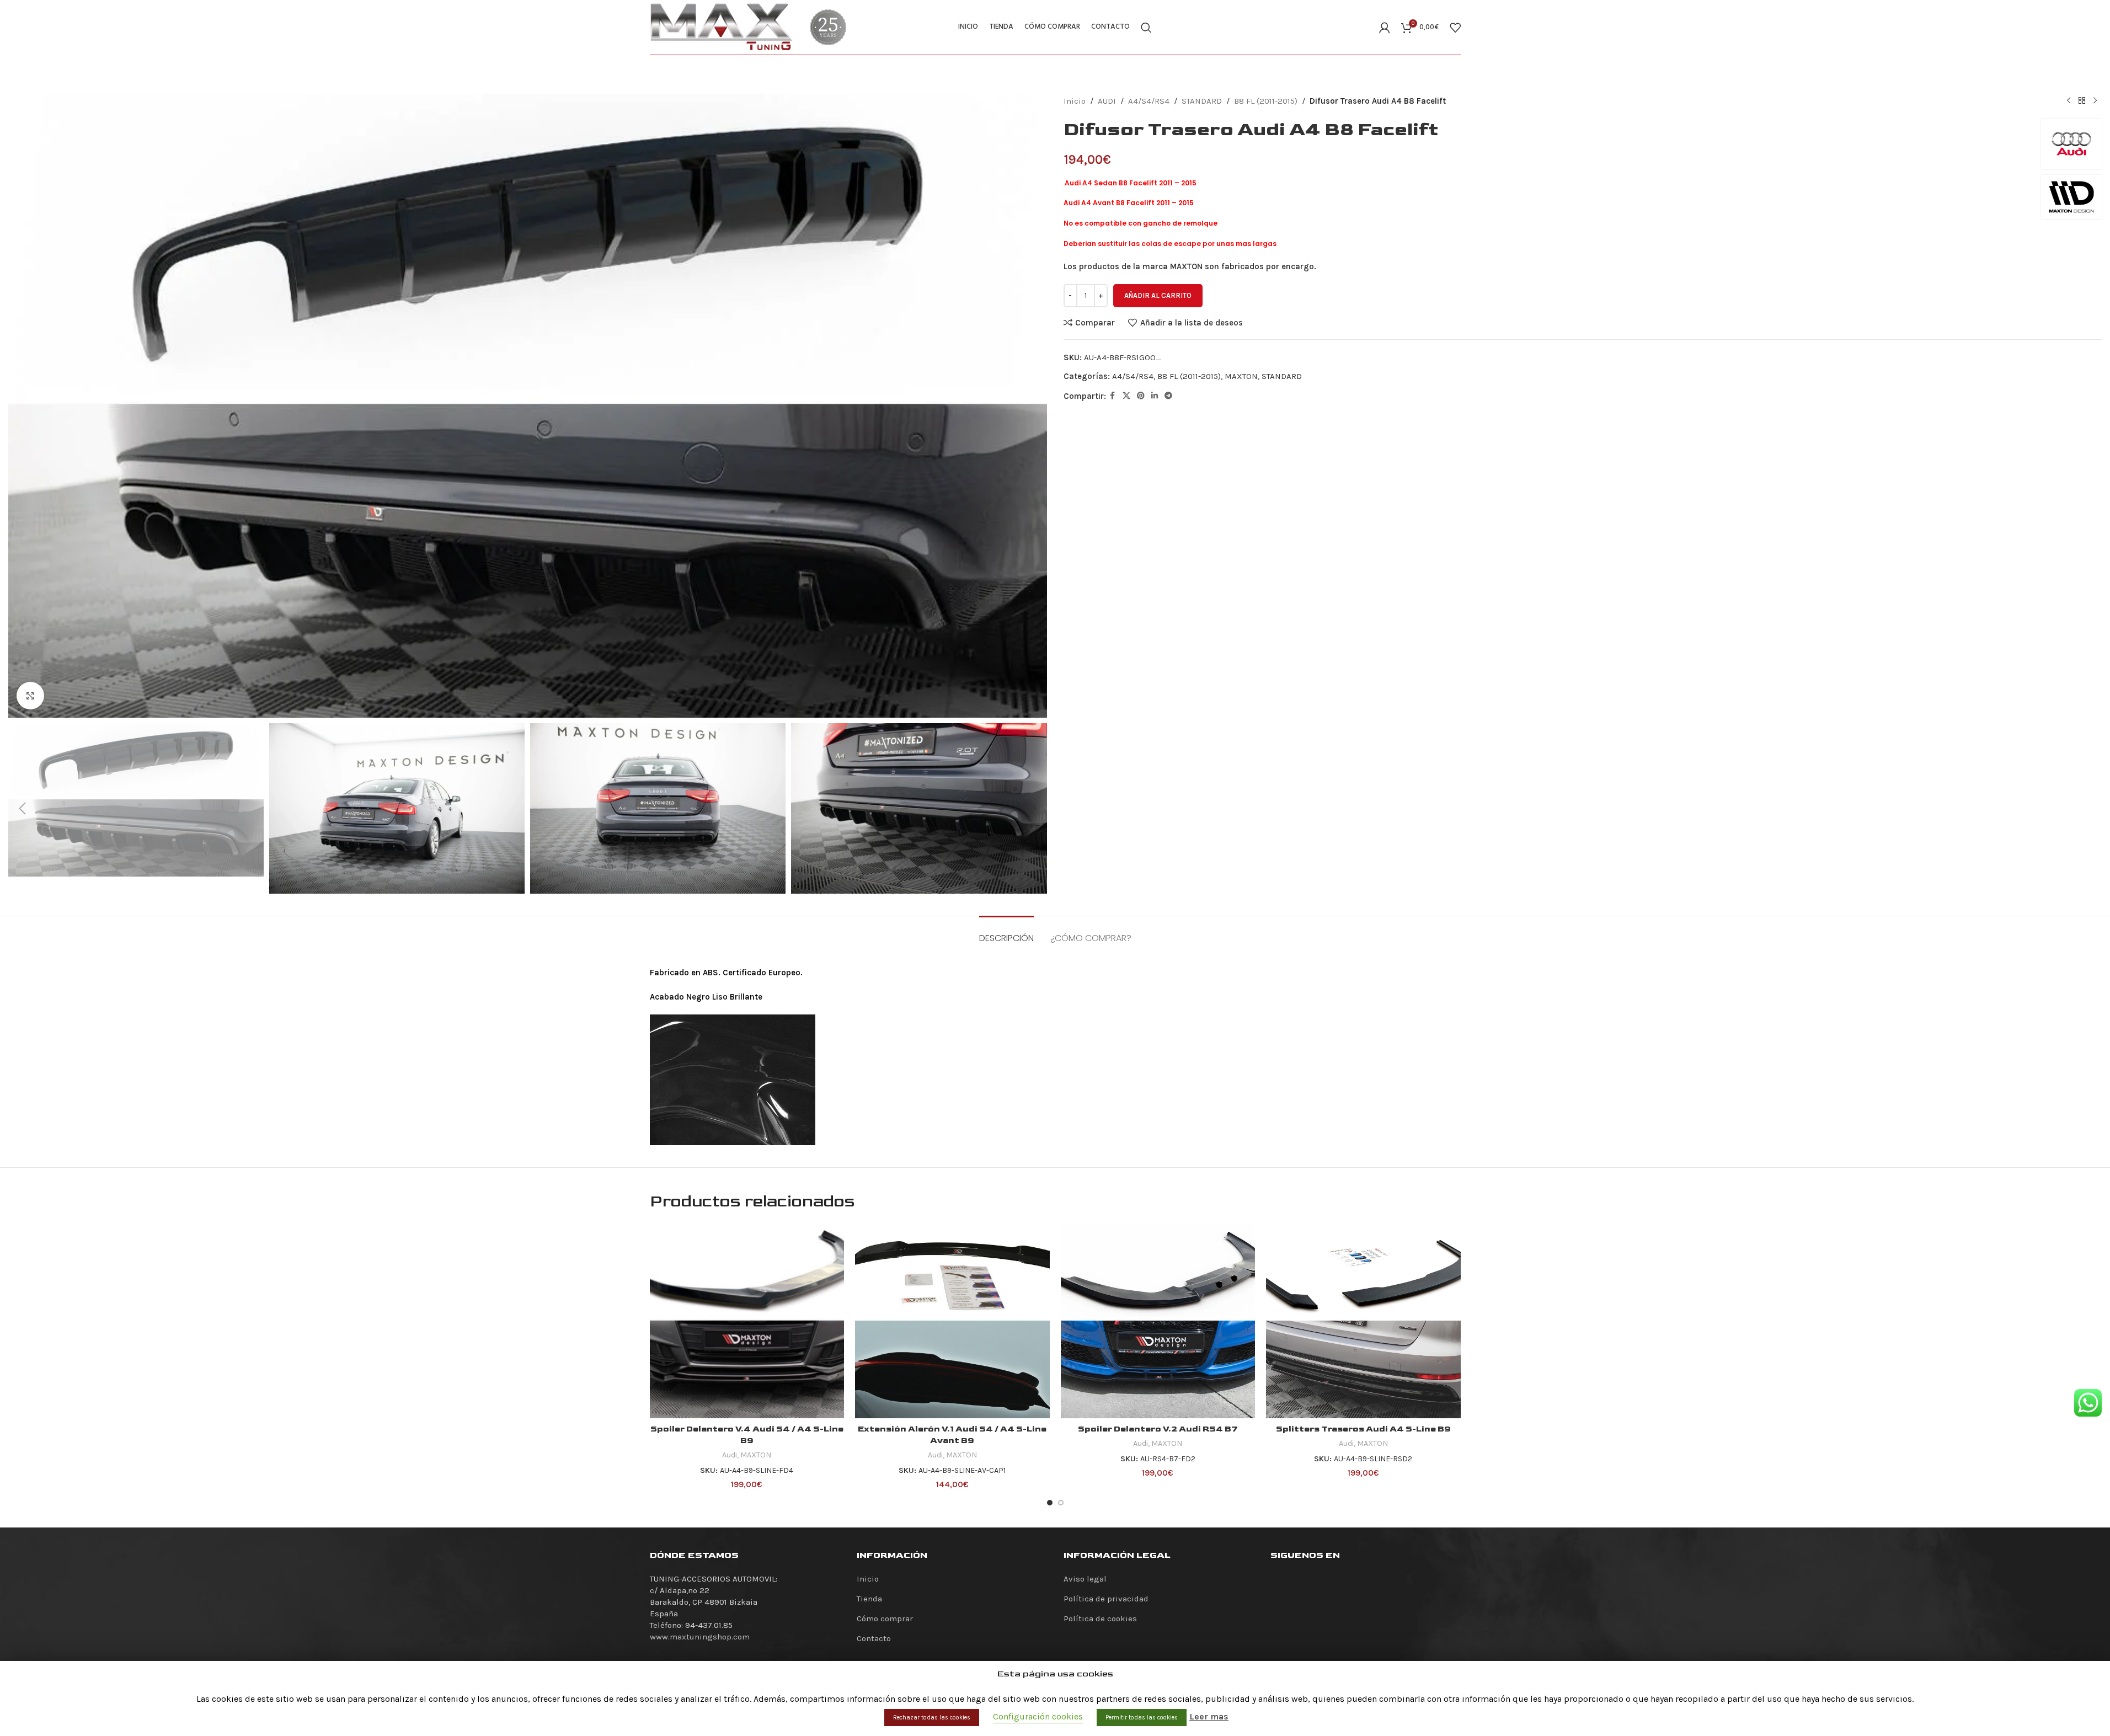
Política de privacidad (1106, 1599)
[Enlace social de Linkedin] (1155, 396)
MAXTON (1241, 376)
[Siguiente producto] (2095, 101)
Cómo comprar (885, 1619)
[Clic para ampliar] (30, 696)
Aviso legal (1085, 1579)
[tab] (1006, 933)
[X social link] (1126, 396)
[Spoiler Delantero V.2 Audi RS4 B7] (1158, 1321)
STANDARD (1202, 101)
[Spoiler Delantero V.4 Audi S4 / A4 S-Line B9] (747, 1321)
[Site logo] (722, 26)
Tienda (869, 1599)
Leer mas (1209, 1716)
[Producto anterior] (2069, 101)
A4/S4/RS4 (1149, 101)
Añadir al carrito (1158, 295)
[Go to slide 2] (1061, 1503)
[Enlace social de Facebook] (1113, 396)
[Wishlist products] (1455, 28)
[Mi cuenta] (1385, 28)
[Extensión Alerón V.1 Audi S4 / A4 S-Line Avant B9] (952, 1321)
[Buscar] (1146, 28)
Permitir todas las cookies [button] (1142, 1718)
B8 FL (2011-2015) (1266, 101)
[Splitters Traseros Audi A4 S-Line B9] (1363, 1321)
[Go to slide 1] (1050, 1503)
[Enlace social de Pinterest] (1141, 396)
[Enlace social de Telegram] (1168, 396)
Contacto (874, 1638)
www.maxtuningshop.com (700, 1637)
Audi (730, 1455)
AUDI (1107, 101)
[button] (22, 809)
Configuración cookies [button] (1038, 1716)
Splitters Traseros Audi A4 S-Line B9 (1363, 1429)
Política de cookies (1100, 1619)
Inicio (1075, 101)
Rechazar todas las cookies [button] (932, 1718)
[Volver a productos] (2082, 101)
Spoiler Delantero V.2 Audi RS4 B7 (1158, 1429)
